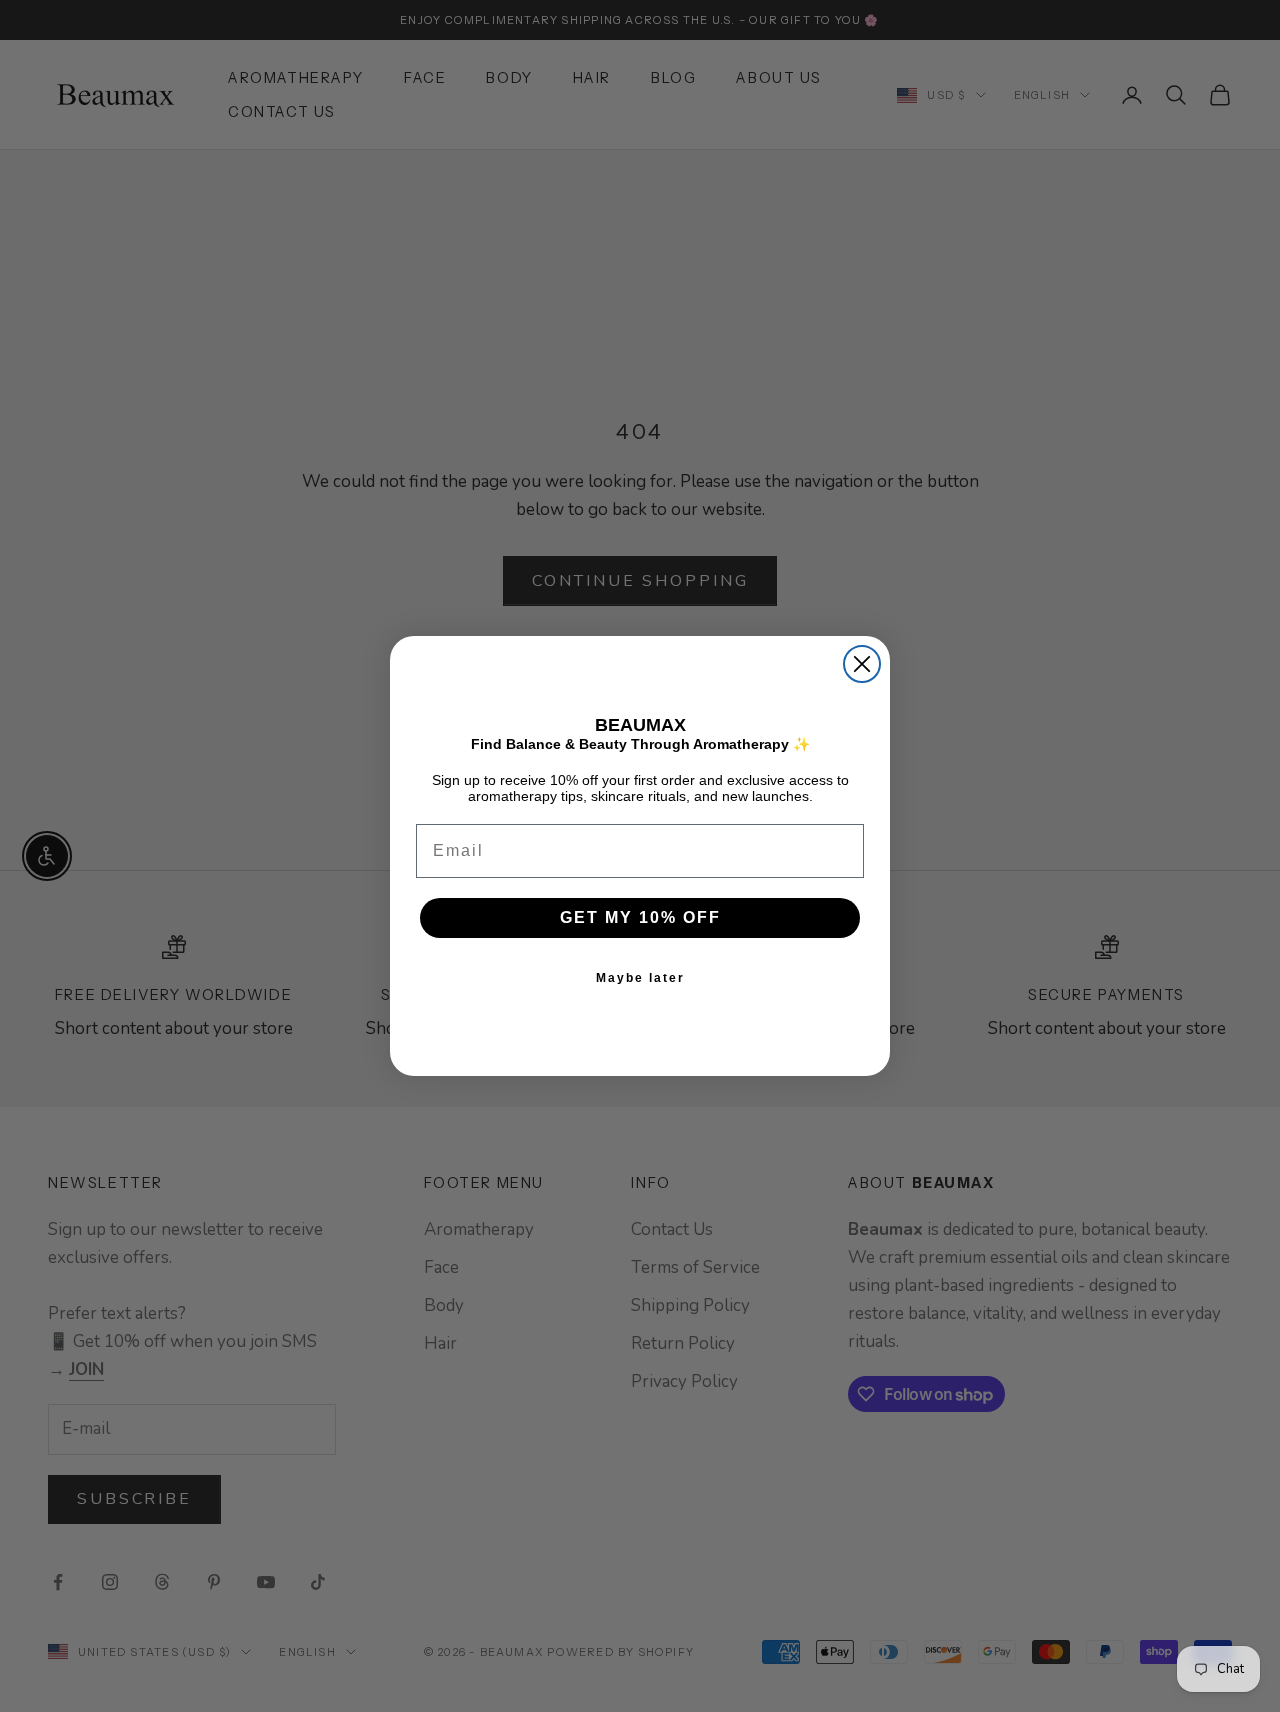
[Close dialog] (862, 664)
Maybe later (640, 978)
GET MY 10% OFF (640, 917)
